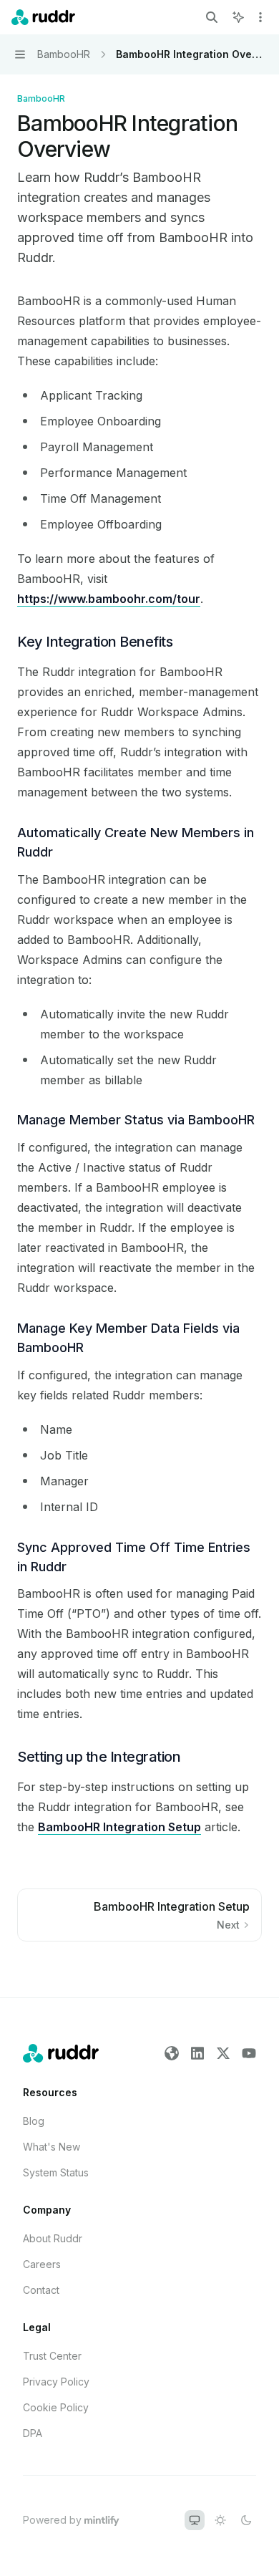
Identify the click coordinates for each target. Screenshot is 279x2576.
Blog (34, 2121)
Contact (41, 2290)
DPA (33, 2433)
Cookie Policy (56, 2407)
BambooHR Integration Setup (119, 1827)
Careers (42, 2264)
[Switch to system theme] (195, 2520)
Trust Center (52, 2356)
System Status (56, 2172)
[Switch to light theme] (220, 2520)
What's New (52, 2147)
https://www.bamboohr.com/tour (109, 599)
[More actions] (260, 17)
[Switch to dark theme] (246, 2520)
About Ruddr (53, 2238)
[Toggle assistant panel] (238, 17)
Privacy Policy (56, 2382)
